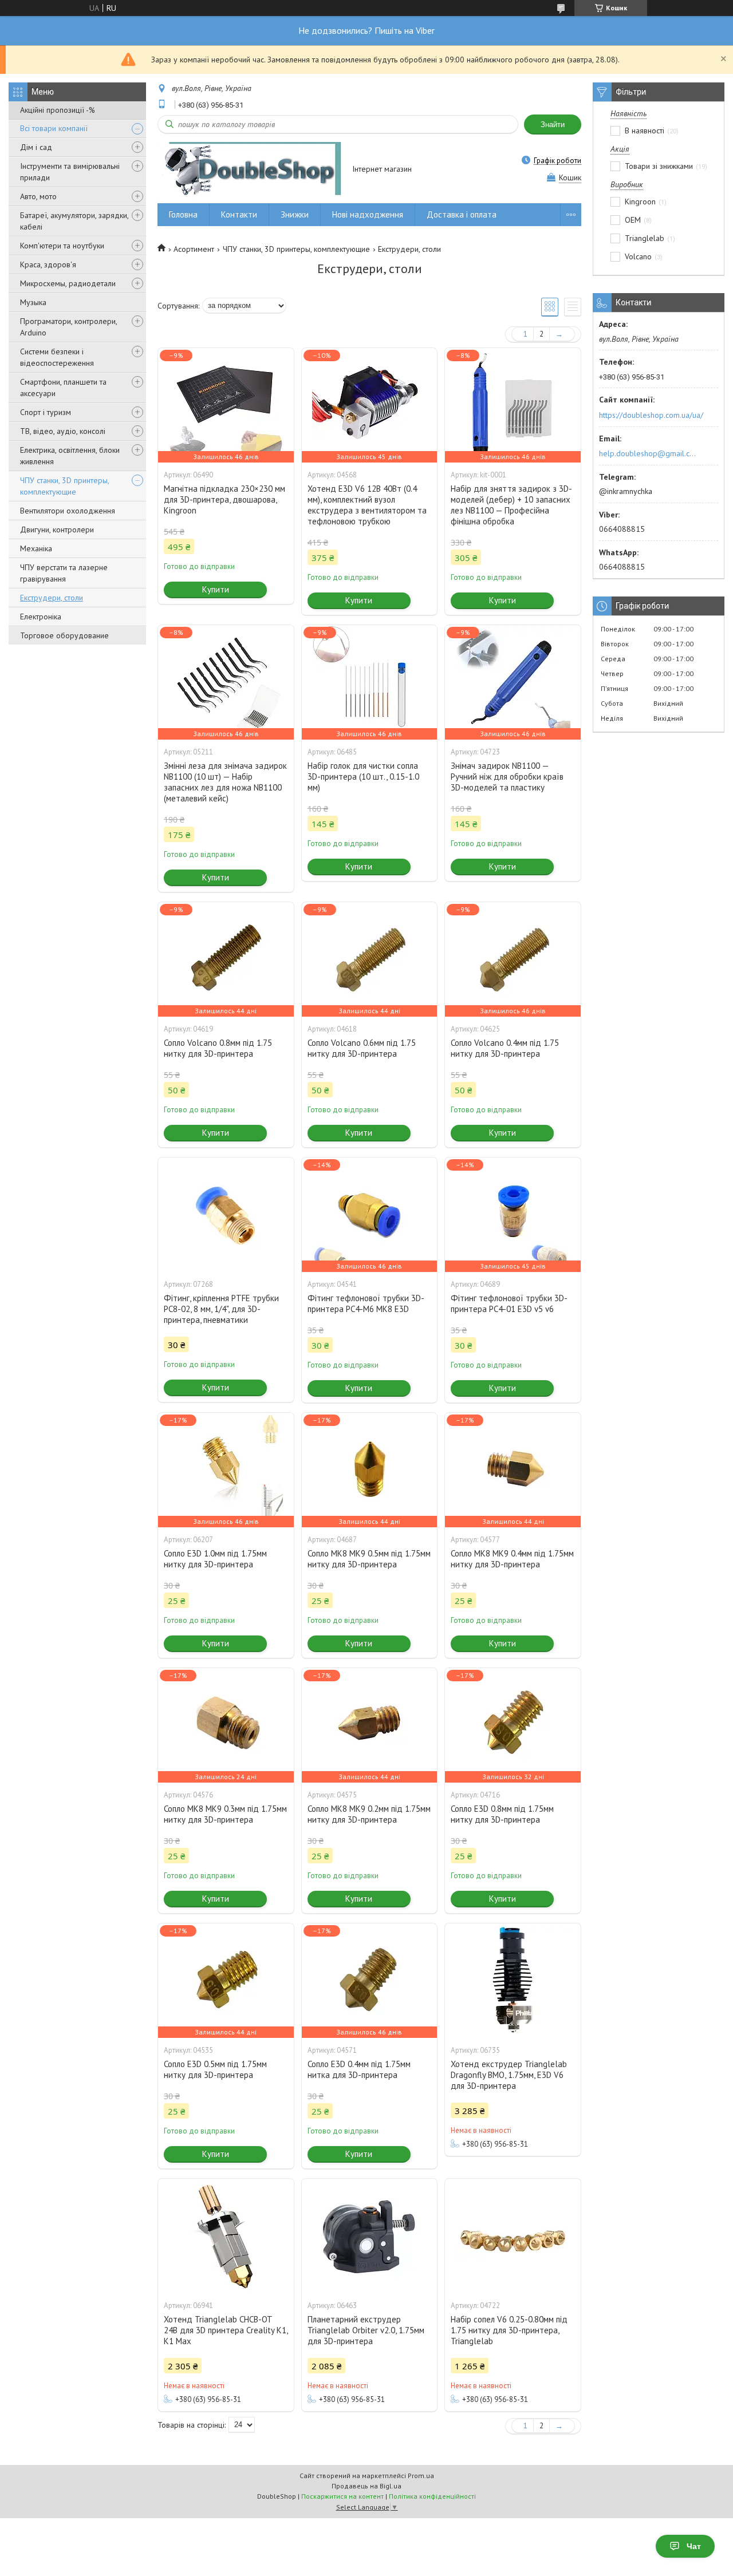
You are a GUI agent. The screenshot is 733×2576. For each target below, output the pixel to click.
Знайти (553, 125)
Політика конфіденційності (432, 2496)
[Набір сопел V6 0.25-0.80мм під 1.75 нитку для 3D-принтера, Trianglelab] (513, 2236)
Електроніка (41, 617)
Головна (183, 214)
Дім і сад (36, 147)
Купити (216, 589)
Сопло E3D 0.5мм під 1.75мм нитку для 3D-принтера (215, 2069)
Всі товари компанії (54, 128)
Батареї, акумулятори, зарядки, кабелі (74, 221)
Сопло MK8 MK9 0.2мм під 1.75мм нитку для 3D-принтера (369, 1814)
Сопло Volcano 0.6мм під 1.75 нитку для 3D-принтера (362, 1048)
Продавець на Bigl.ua (366, 2486)
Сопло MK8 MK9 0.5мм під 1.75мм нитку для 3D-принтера (369, 1559)
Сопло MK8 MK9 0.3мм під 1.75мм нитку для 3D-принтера (225, 1814)
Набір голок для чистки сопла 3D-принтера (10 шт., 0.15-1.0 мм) (363, 777)
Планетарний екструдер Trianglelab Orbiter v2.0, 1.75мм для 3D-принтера (366, 2330)
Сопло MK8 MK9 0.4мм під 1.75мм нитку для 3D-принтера (512, 1559)
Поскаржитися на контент (342, 2496)
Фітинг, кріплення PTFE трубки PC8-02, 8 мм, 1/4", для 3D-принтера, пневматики (221, 1309)
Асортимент (194, 249)
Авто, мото (38, 196)
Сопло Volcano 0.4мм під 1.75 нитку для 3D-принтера (505, 1048)
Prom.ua (421, 2476)
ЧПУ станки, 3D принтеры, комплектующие (64, 486)
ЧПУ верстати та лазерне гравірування (64, 573)
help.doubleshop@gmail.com (649, 453)
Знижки (295, 214)
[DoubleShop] (249, 170)
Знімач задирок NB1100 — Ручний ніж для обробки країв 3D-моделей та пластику (507, 777)
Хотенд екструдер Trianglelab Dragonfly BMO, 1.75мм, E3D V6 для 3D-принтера (509, 2075)
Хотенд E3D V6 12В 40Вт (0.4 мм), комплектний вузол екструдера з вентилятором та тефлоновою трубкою (367, 505)
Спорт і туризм (46, 412)
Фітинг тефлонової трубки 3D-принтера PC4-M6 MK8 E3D (366, 1303)
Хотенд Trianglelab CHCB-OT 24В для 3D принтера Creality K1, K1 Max (226, 2330)
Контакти (239, 214)
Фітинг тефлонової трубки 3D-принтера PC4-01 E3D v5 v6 (509, 1303)
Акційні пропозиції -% (58, 110)
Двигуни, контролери (57, 530)
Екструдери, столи (52, 598)
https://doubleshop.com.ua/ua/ (651, 415)
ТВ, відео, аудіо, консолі (63, 431)
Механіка (36, 548)
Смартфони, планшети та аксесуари (63, 388)
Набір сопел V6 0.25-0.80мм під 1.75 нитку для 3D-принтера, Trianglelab (509, 2330)
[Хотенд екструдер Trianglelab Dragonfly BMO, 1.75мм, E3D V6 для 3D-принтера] (513, 1981)
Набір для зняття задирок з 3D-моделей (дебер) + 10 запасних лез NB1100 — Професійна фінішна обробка (511, 505)
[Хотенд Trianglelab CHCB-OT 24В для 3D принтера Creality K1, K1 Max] (226, 2236)
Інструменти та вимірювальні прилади (70, 172)
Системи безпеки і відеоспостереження (57, 357)
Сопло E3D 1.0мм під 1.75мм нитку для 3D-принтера (215, 1559)
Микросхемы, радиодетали (68, 283)
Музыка (33, 302)
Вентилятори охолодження (68, 511)
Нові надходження (368, 214)
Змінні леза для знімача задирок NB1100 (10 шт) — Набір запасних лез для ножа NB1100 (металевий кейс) (225, 782)
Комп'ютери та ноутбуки (62, 246)
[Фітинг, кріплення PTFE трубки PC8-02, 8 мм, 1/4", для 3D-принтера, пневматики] (226, 1215)
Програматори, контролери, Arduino (68, 327)
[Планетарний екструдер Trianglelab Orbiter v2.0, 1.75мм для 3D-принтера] (369, 2236)
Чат (694, 2546)
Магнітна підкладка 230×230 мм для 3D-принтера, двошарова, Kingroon (224, 499)
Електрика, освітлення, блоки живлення (70, 456)
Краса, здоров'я (48, 264)
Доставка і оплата (462, 214)
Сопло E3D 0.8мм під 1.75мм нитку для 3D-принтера (502, 1814)
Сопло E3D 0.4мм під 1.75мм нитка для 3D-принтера (359, 2069)
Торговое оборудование (64, 635)
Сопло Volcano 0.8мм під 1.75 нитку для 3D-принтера (218, 1048)
